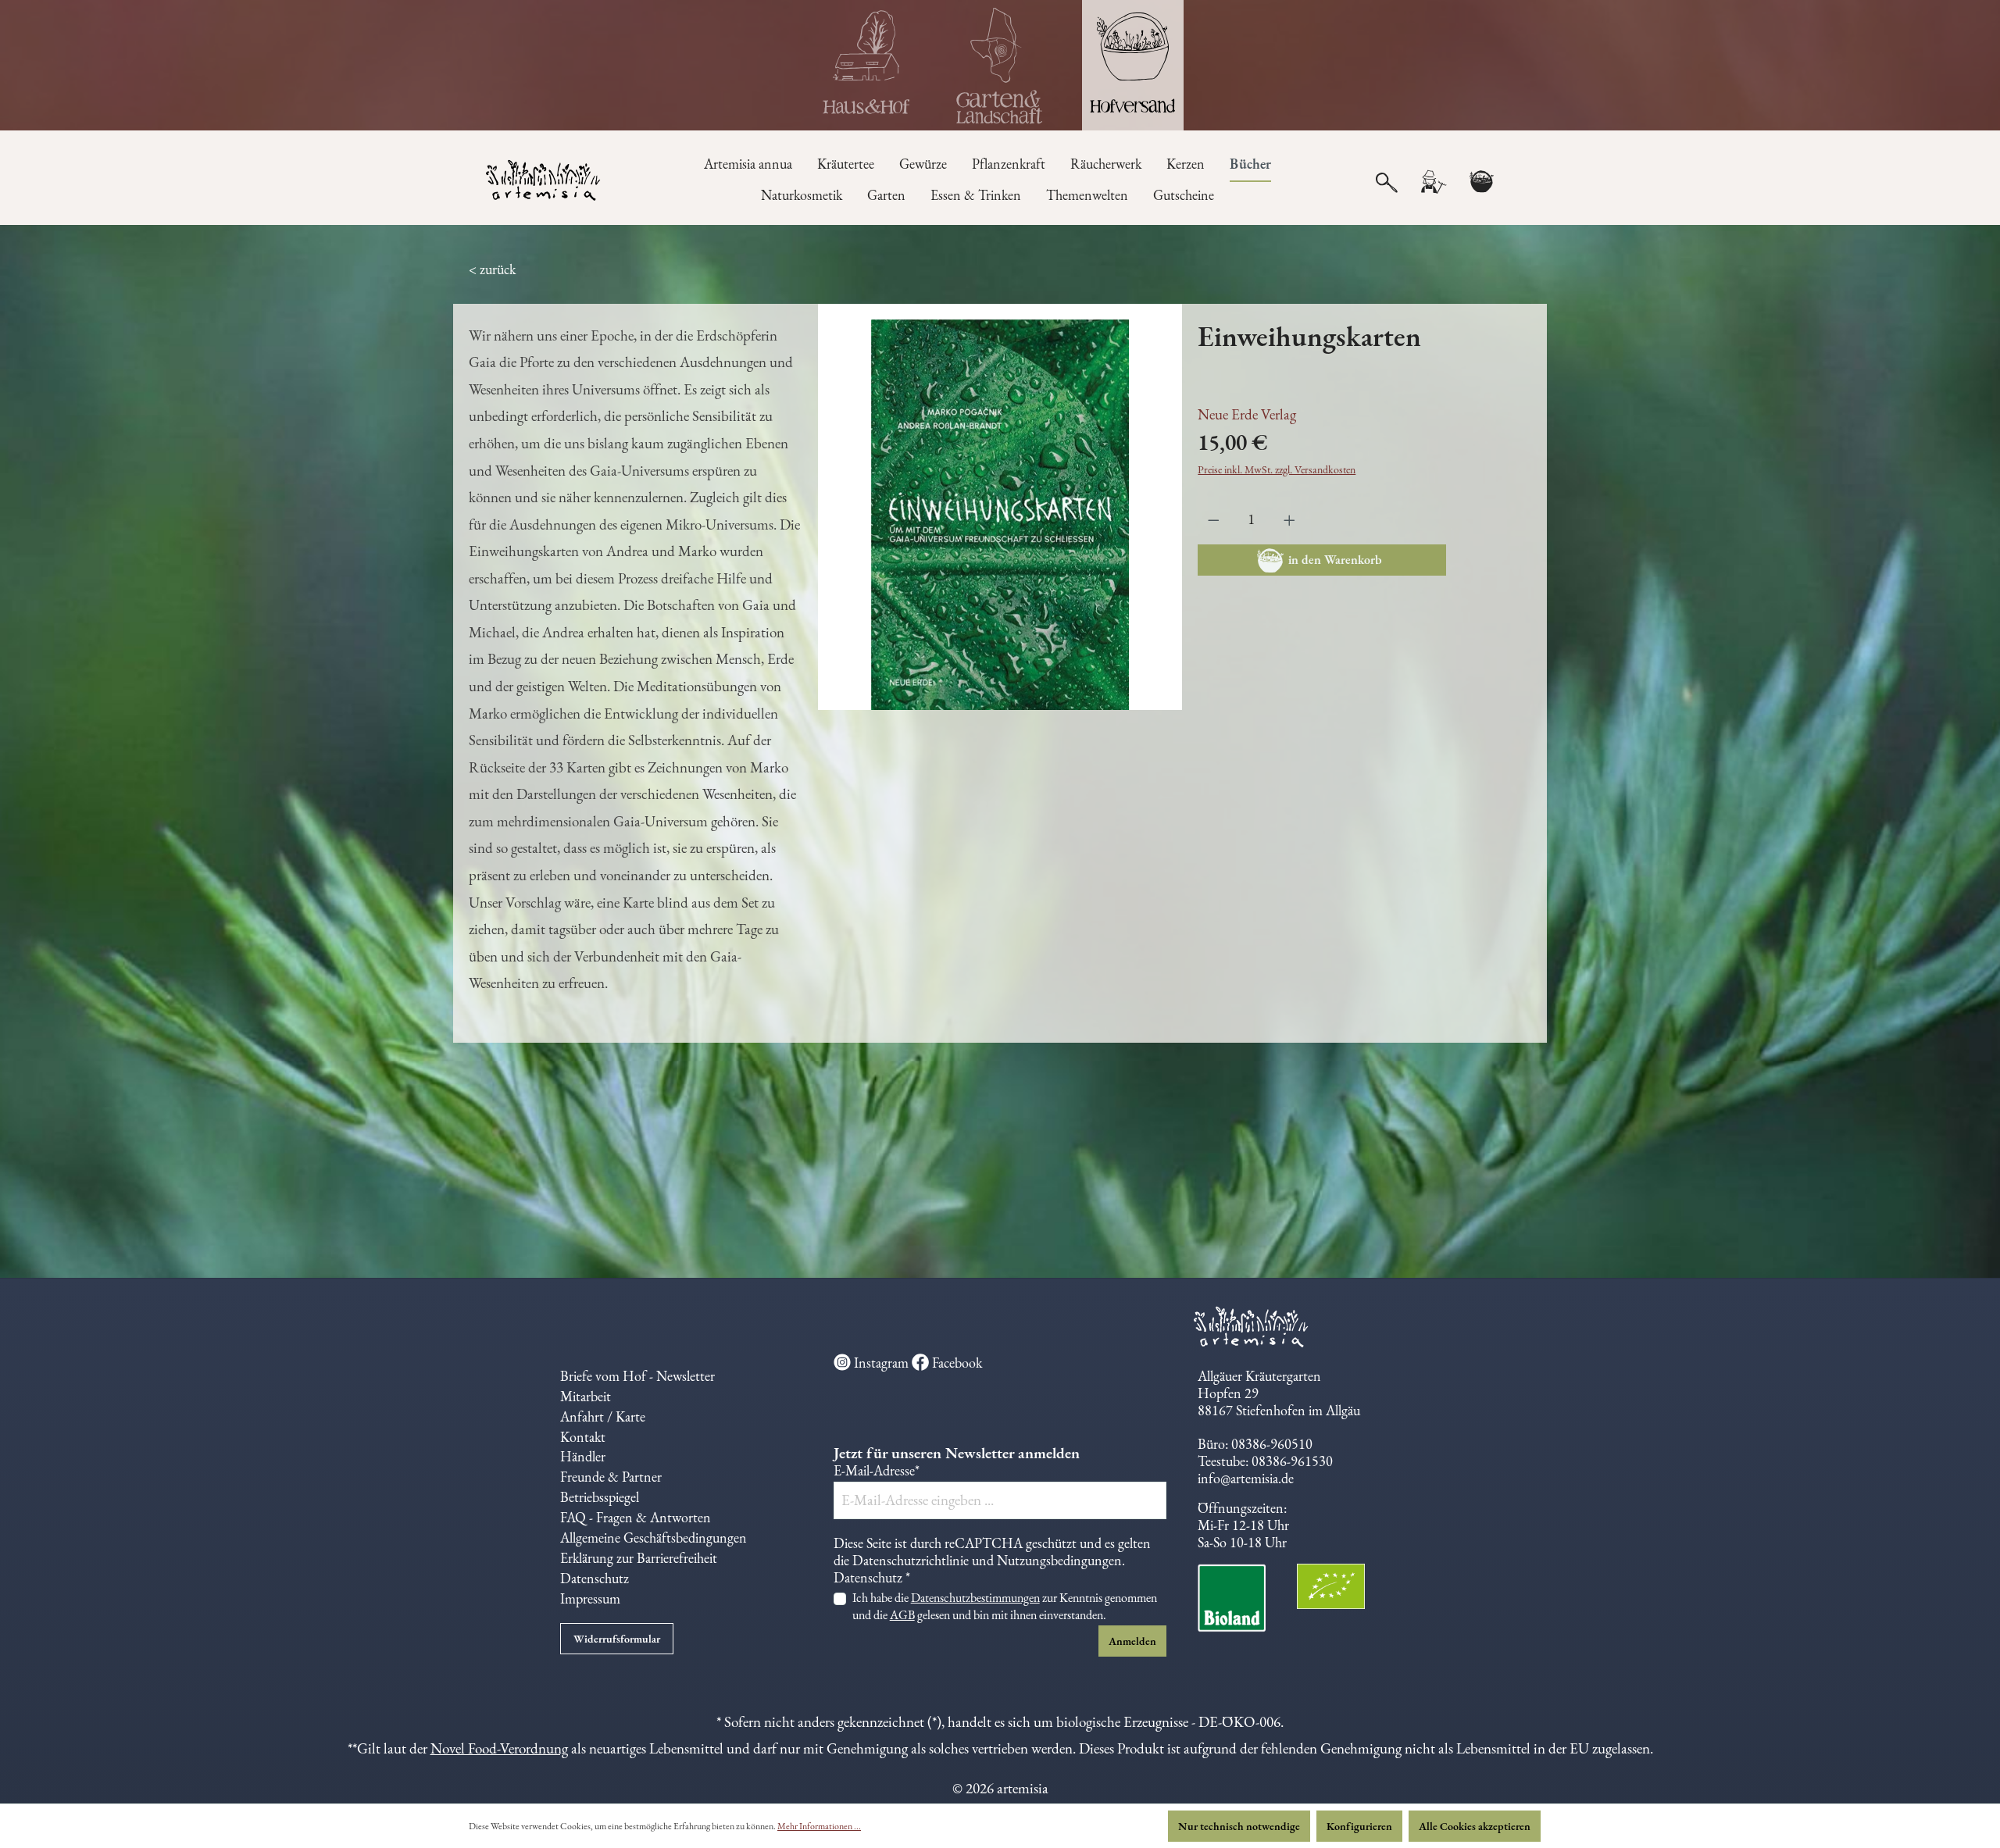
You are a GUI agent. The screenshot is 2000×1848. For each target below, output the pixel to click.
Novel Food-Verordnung (499, 1748)
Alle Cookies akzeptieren (1475, 1826)
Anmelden (1132, 1641)
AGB (902, 1615)
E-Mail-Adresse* (877, 1471)
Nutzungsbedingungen (1059, 1560)
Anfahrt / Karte (603, 1416)
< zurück (492, 269)
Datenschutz (595, 1578)
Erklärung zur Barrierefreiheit (639, 1558)
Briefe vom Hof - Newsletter (637, 1376)
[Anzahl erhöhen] (1289, 520)
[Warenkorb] (1481, 182)
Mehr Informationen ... (819, 1826)
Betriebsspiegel (600, 1497)
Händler (583, 1456)
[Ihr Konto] (1433, 182)
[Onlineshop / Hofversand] (1133, 65)
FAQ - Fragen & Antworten (636, 1517)
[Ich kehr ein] (867, 65)
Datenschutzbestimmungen (975, 1598)
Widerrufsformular (617, 1639)
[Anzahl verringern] (1214, 520)
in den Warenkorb (1335, 560)
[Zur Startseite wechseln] (544, 182)
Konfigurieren (1359, 1826)
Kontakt (583, 1437)
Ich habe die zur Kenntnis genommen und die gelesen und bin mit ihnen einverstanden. (1005, 1606)
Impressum (590, 1598)
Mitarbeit (586, 1396)
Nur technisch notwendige (1239, 1826)
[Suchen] (1387, 181)
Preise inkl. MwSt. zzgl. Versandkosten (1277, 469)
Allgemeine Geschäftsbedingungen (654, 1538)
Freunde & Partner (611, 1477)
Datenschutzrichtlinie (911, 1560)
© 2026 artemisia (1000, 1788)
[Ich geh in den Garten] (1000, 65)
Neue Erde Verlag (1247, 414)
